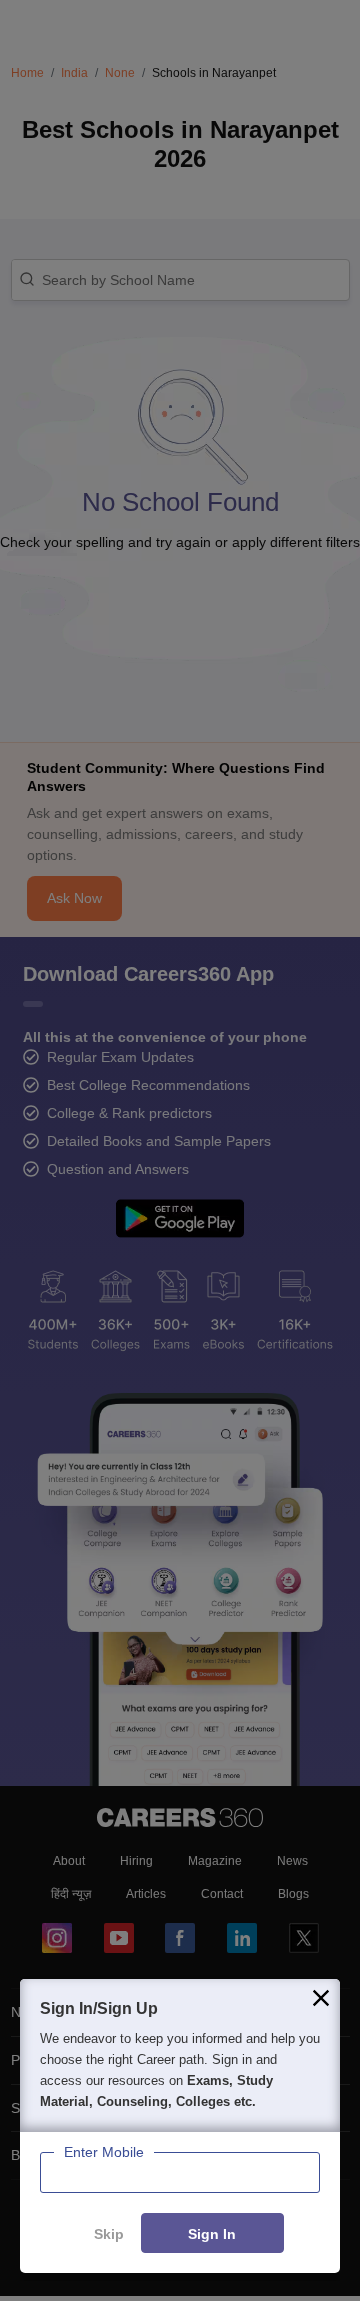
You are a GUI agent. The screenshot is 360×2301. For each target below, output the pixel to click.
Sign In (212, 2234)
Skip (109, 2234)
